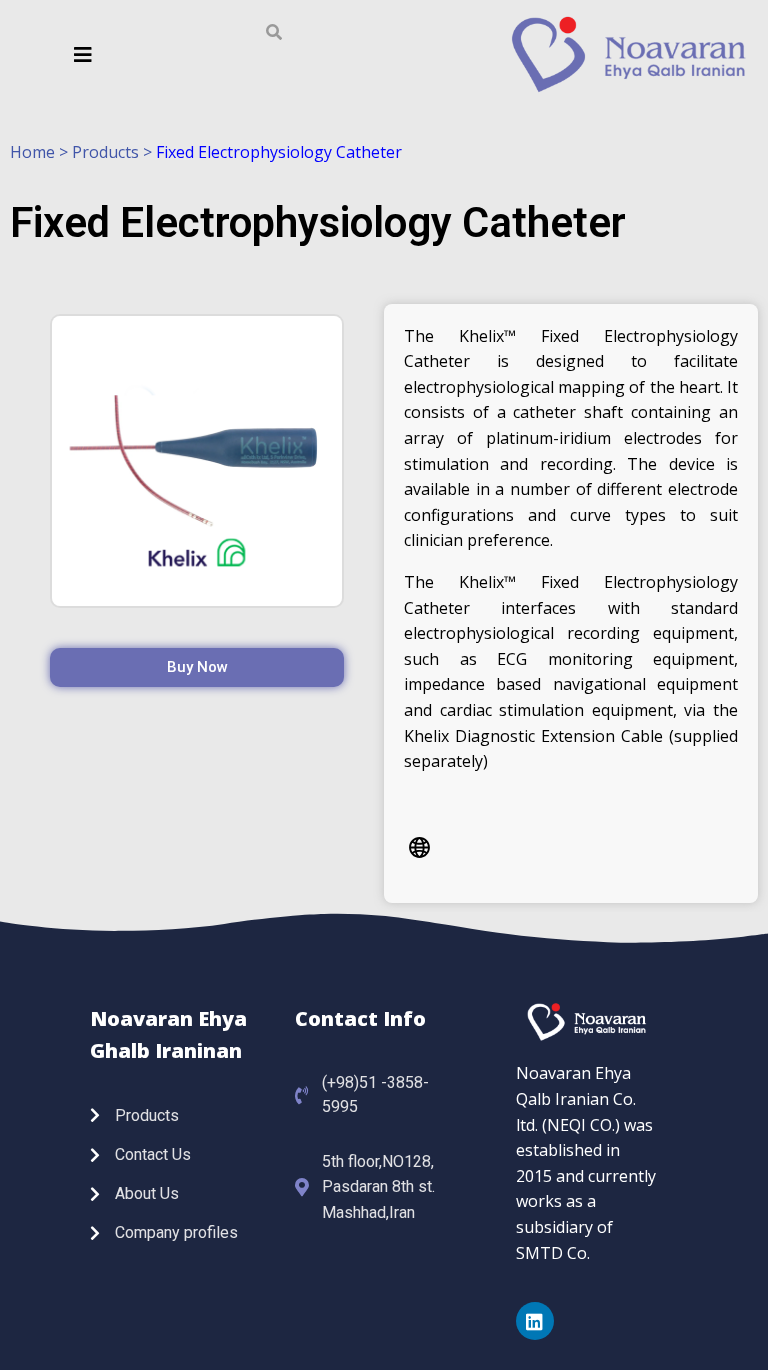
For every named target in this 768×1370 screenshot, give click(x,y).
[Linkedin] (535, 1321)
